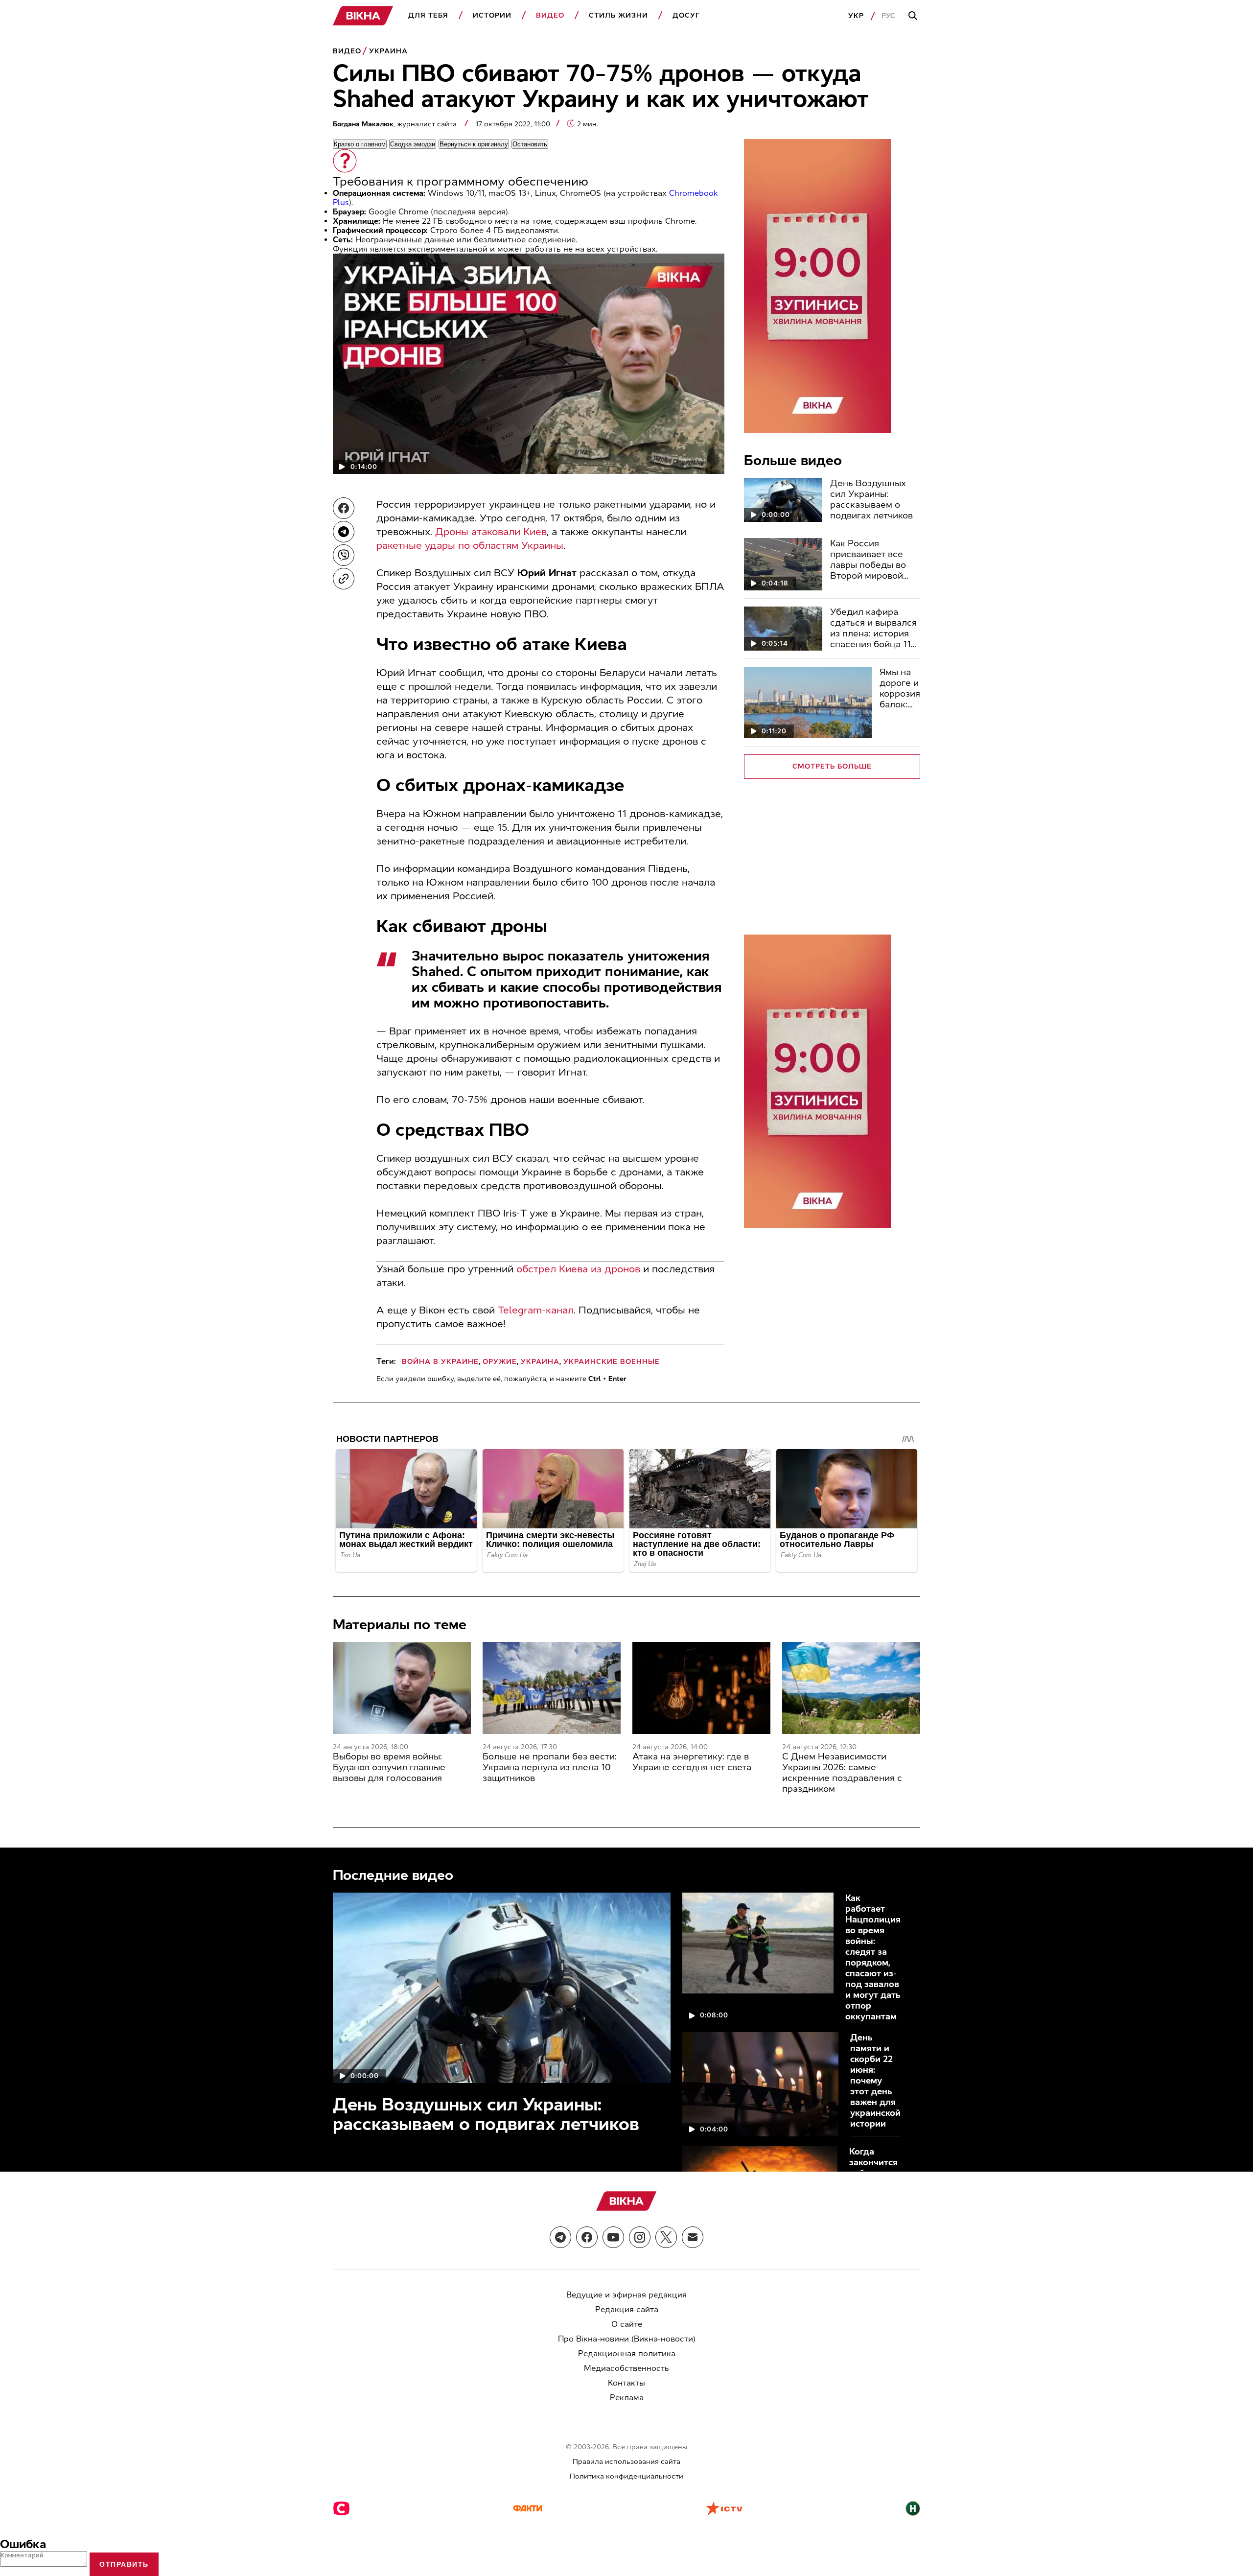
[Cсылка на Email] (693, 2237)
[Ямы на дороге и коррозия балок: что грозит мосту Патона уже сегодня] (808, 703)
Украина (388, 51)
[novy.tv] (913, 2509)
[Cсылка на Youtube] (613, 2237)
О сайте (627, 2324)
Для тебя (428, 15)
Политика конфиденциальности (626, 2476)
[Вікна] (363, 16)
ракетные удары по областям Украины (470, 545)
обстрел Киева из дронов (578, 1269)
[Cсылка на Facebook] (587, 2237)
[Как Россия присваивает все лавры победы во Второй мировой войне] (783, 564)
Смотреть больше (832, 766)
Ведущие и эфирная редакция (626, 2295)
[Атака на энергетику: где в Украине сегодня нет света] (701, 1688)
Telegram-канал (536, 1310)
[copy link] (344, 579)
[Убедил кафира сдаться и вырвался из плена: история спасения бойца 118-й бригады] (783, 629)
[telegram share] (344, 532)
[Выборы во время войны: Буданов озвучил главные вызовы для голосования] (402, 1688)
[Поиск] (914, 16)
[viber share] (344, 555)
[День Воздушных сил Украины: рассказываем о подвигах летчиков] (783, 500)
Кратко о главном (360, 144)
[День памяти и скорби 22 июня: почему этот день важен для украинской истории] (760, 2084)
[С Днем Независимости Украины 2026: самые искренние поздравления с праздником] (851, 1688)
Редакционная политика (627, 2354)
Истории (492, 15)
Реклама (627, 2398)
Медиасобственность (626, 2368)
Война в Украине (440, 1362)
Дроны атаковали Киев (491, 532)
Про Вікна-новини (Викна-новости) (627, 2339)
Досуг (686, 15)
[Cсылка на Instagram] (640, 2237)
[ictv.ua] (724, 2509)
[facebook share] (344, 508)
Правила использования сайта (626, 2462)
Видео (550, 15)
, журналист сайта (396, 124)
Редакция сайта (627, 2309)
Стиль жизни (618, 15)
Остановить (530, 144)
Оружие (500, 1362)
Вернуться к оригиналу (474, 144)
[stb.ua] (341, 2509)
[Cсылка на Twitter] (666, 2237)
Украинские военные (612, 1362)
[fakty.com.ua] (528, 2509)
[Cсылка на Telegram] (560, 2237)
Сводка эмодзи (413, 144)
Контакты (626, 2383)
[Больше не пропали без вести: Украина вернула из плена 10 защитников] (552, 1688)
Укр (856, 16)
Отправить (124, 2564)
